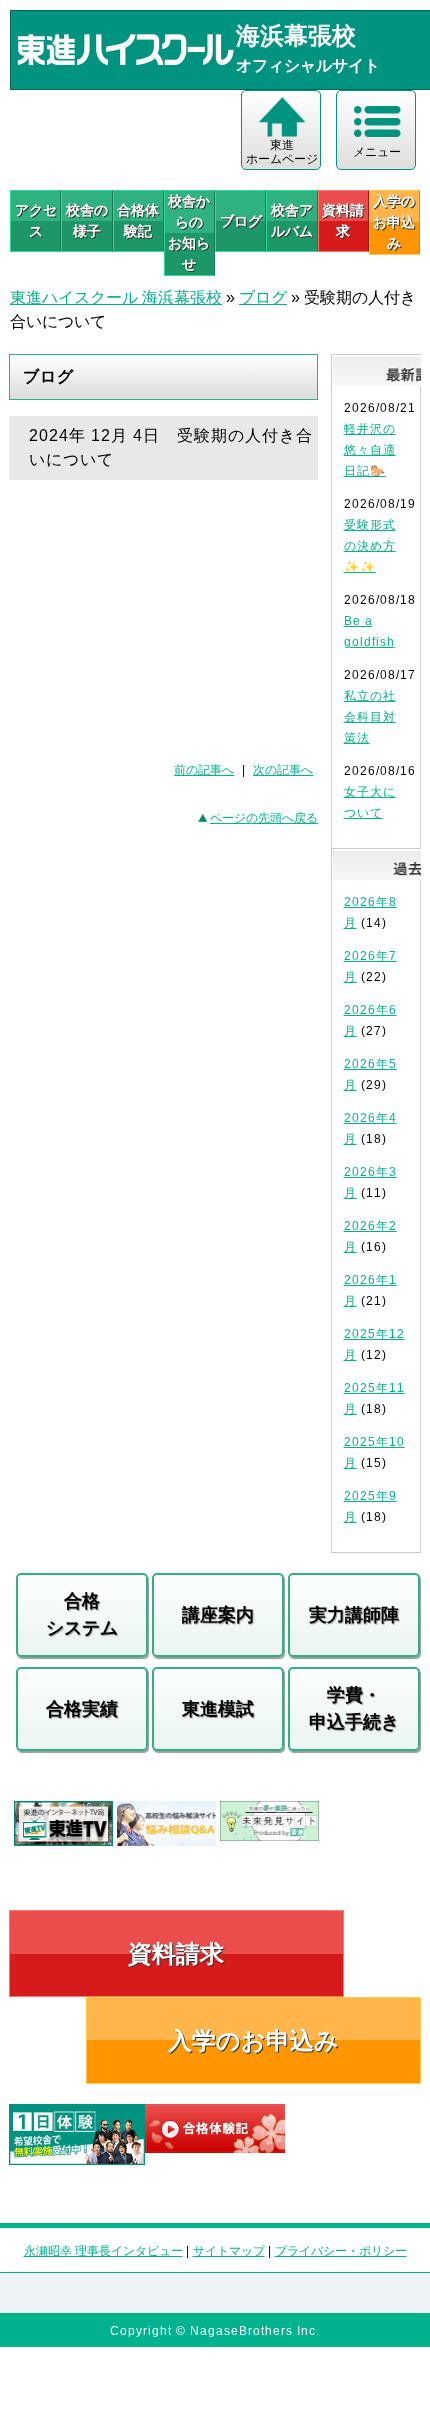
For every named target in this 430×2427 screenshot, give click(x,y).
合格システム (82, 1614)
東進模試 (218, 1709)
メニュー (377, 152)
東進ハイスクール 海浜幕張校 (116, 297)
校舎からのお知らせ (189, 232)
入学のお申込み (253, 2040)
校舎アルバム (292, 220)
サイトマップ (229, 2251)
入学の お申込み (394, 222)
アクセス (36, 220)
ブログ (241, 221)
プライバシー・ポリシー (341, 2251)
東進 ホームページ (282, 152)
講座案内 (218, 1615)
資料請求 (343, 220)
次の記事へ (283, 770)
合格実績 (82, 1709)
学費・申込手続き (354, 1708)
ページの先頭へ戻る (264, 818)
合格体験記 (138, 220)
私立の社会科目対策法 (370, 717)
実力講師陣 (354, 1615)
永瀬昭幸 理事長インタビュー (103, 2251)
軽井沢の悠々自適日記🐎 (370, 450)
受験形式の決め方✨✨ (370, 546)
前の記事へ (204, 770)
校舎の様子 (87, 220)
